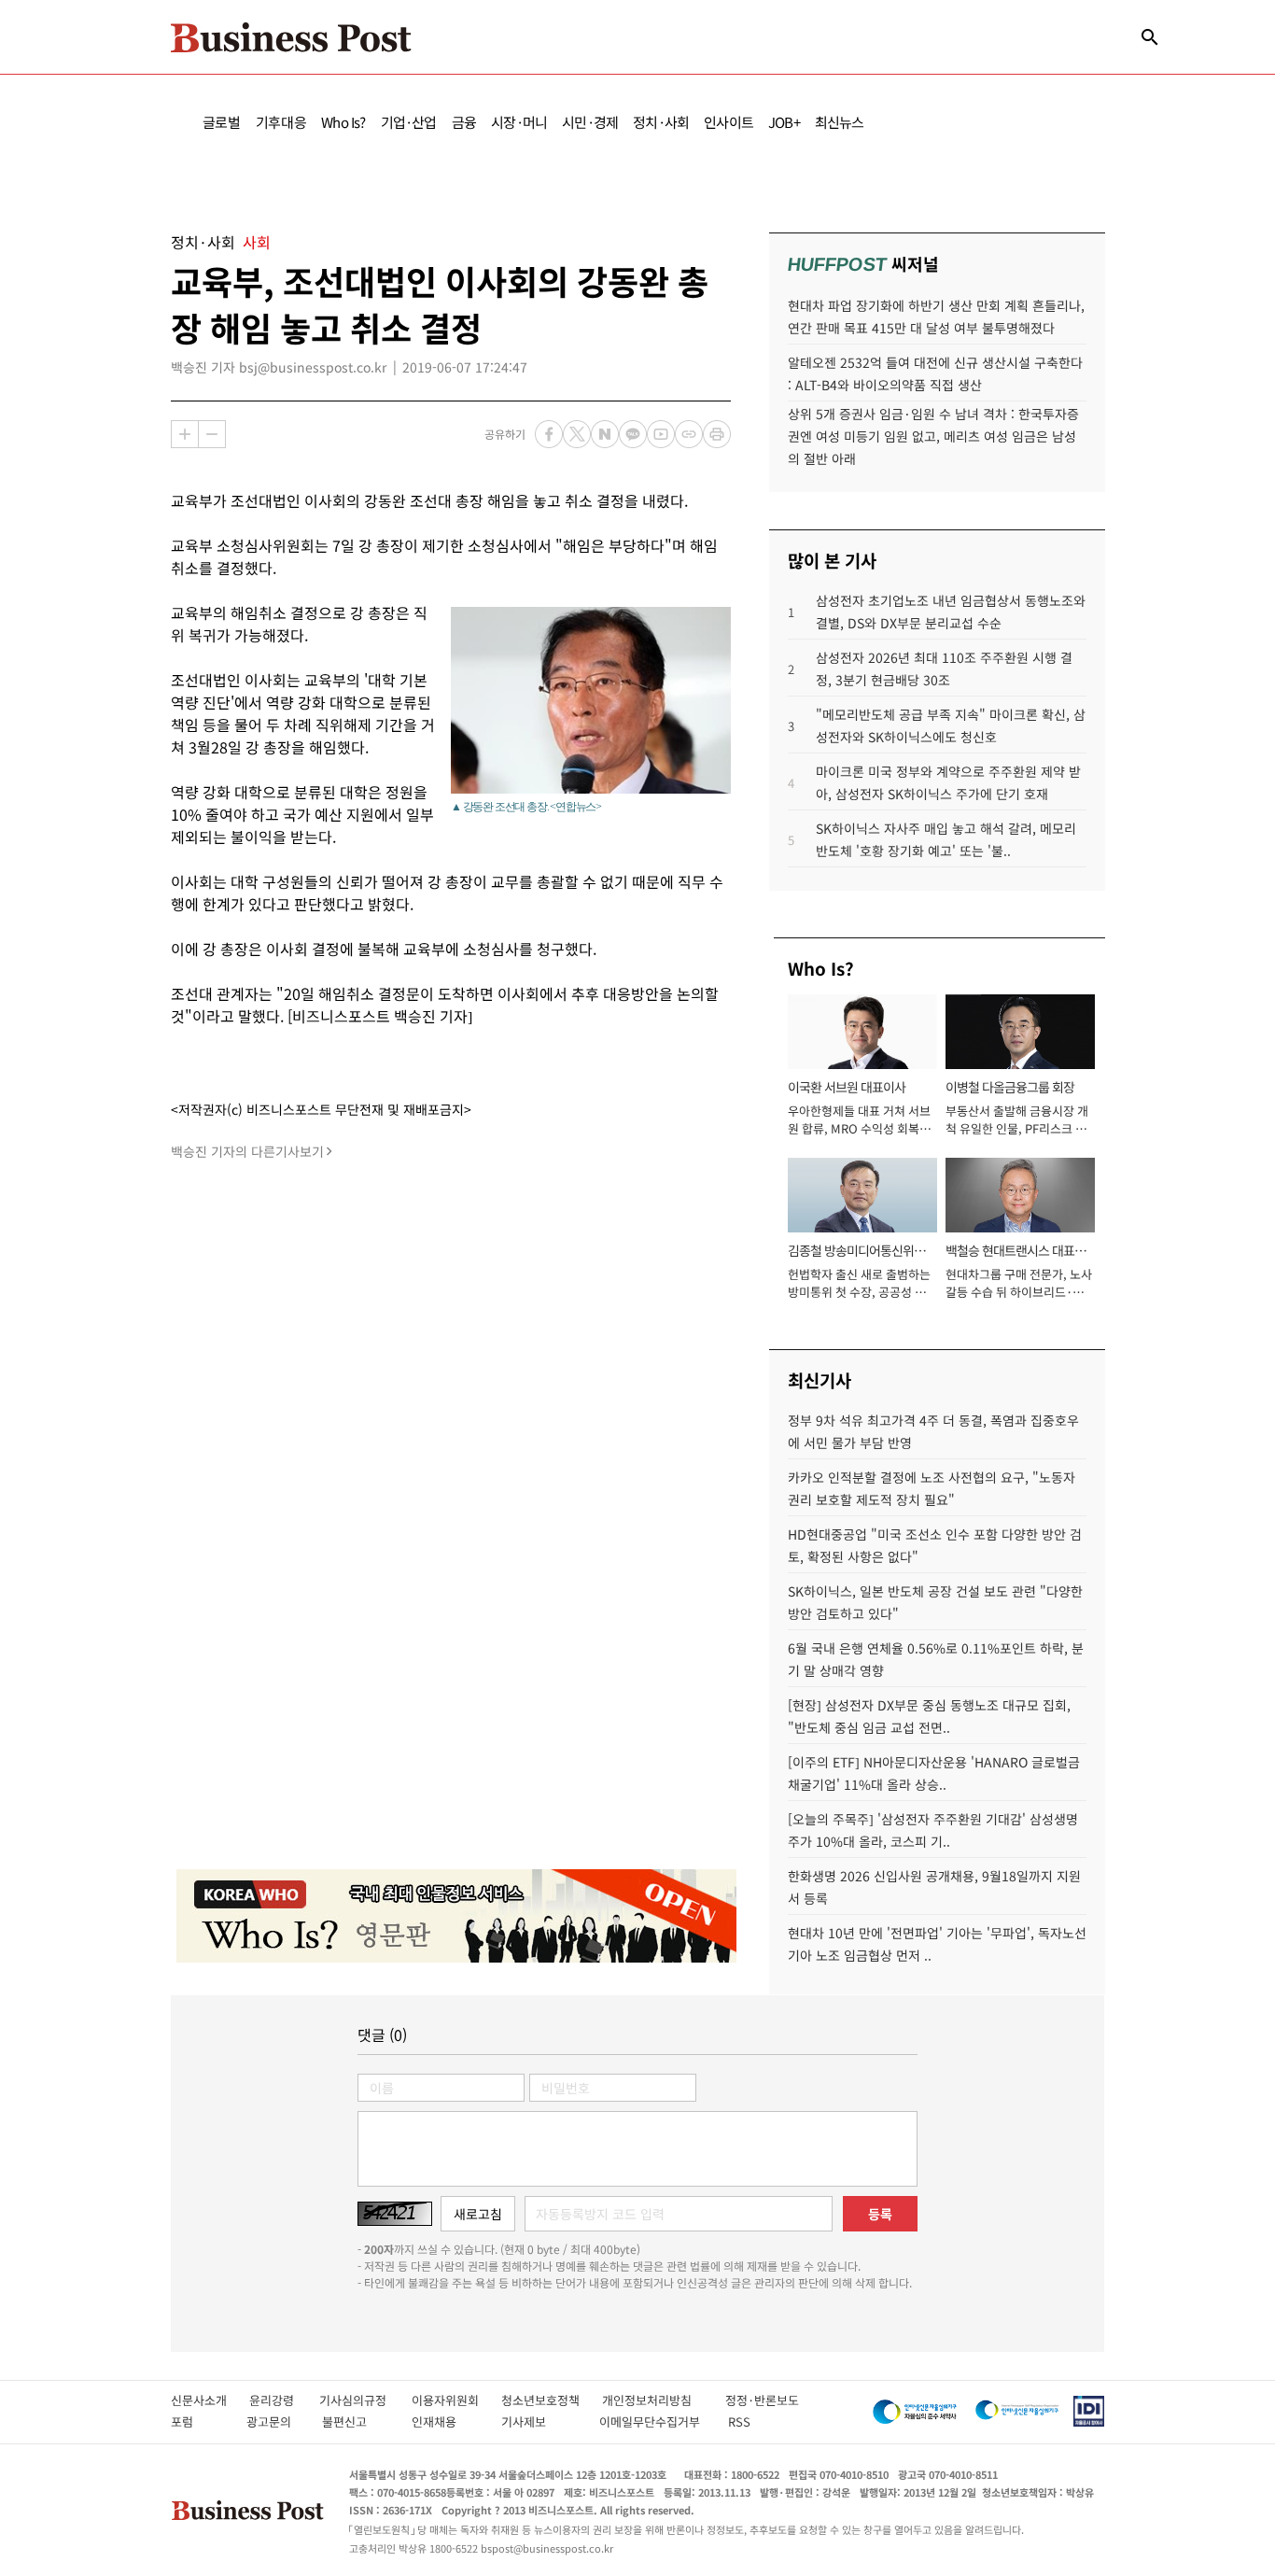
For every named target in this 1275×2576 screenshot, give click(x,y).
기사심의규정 (365, 2400)
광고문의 (274, 2421)
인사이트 (729, 122)
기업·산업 (409, 122)
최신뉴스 (840, 122)
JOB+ (784, 122)
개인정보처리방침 (664, 2400)
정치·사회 (661, 122)
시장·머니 (519, 122)
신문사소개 (210, 2400)
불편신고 (357, 2421)
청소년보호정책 (552, 2400)
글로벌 (222, 122)
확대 (185, 434)
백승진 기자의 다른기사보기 (247, 1151)
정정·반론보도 (762, 2400)
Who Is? (343, 122)
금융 (464, 122)
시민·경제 (590, 122)
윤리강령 (284, 2400)
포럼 (199, 2421)
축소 (212, 434)
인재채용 (447, 2421)
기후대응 (281, 122)
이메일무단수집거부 (654, 2421)
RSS (739, 2421)
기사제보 (540, 2421)
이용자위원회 (456, 2400)
